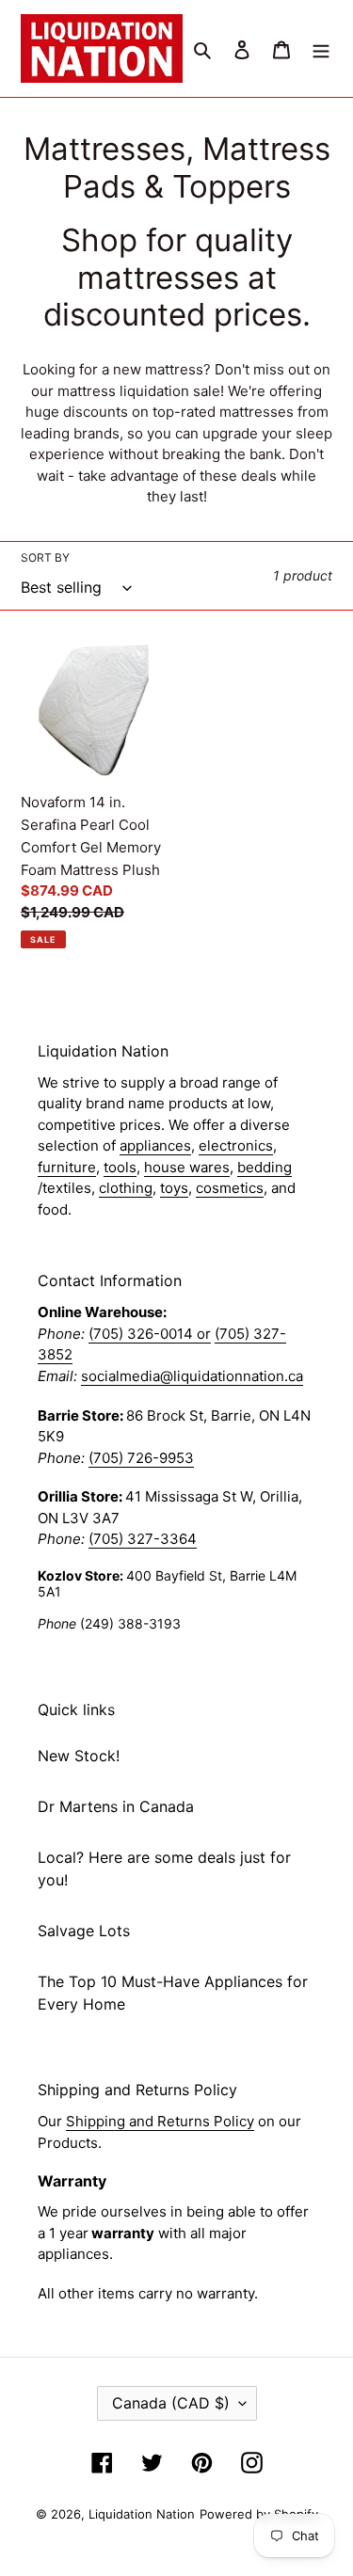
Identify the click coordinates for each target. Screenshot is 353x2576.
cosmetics (230, 1188)
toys (174, 1188)
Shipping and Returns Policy (160, 2121)
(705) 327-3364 (143, 1539)
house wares (187, 1167)
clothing (126, 1188)
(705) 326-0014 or (150, 1334)
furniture (67, 1167)
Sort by (45, 557)
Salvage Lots (84, 1931)
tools (120, 1167)
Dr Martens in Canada (116, 1806)
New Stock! (79, 1756)
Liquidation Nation (142, 2514)
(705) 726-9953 (141, 1458)
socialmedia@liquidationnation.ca (192, 1376)
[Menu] (321, 49)
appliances (155, 1145)
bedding (265, 1167)
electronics (236, 1145)
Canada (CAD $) (171, 2403)
